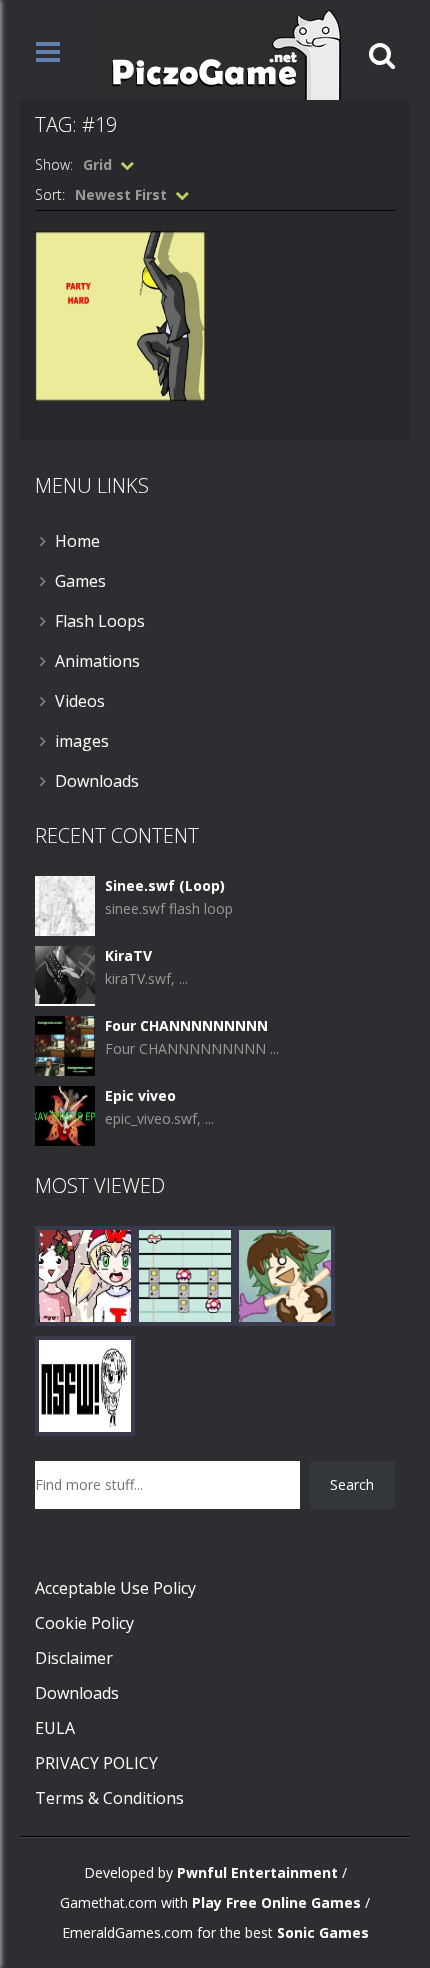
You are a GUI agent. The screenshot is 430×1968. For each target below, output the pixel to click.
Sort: (50, 194)
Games (80, 581)
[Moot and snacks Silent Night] (85, 1274)
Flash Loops (100, 621)
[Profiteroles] (285, 1274)
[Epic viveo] (65, 1114)
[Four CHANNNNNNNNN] (65, 1044)
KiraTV (128, 955)
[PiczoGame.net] (219, 53)
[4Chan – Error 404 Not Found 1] (85, 1384)
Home (77, 541)
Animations (97, 661)
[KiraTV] (65, 974)
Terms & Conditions (109, 1798)
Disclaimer (74, 1658)
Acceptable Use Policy (115, 1588)
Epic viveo (140, 1095)
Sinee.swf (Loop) (165, 885)
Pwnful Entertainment (257, 1872)
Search (352, 1484)
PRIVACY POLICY (96, 1763)
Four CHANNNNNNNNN (186, 1025)
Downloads (97, 781)
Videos (80, 701)
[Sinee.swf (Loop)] (65, 904)
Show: (54, 164)
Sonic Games (323, 1932)
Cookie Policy (84, 1623)
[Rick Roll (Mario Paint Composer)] (185, 1274)
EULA (55, 1728)
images (82, 741)
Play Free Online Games (276, 1902)
